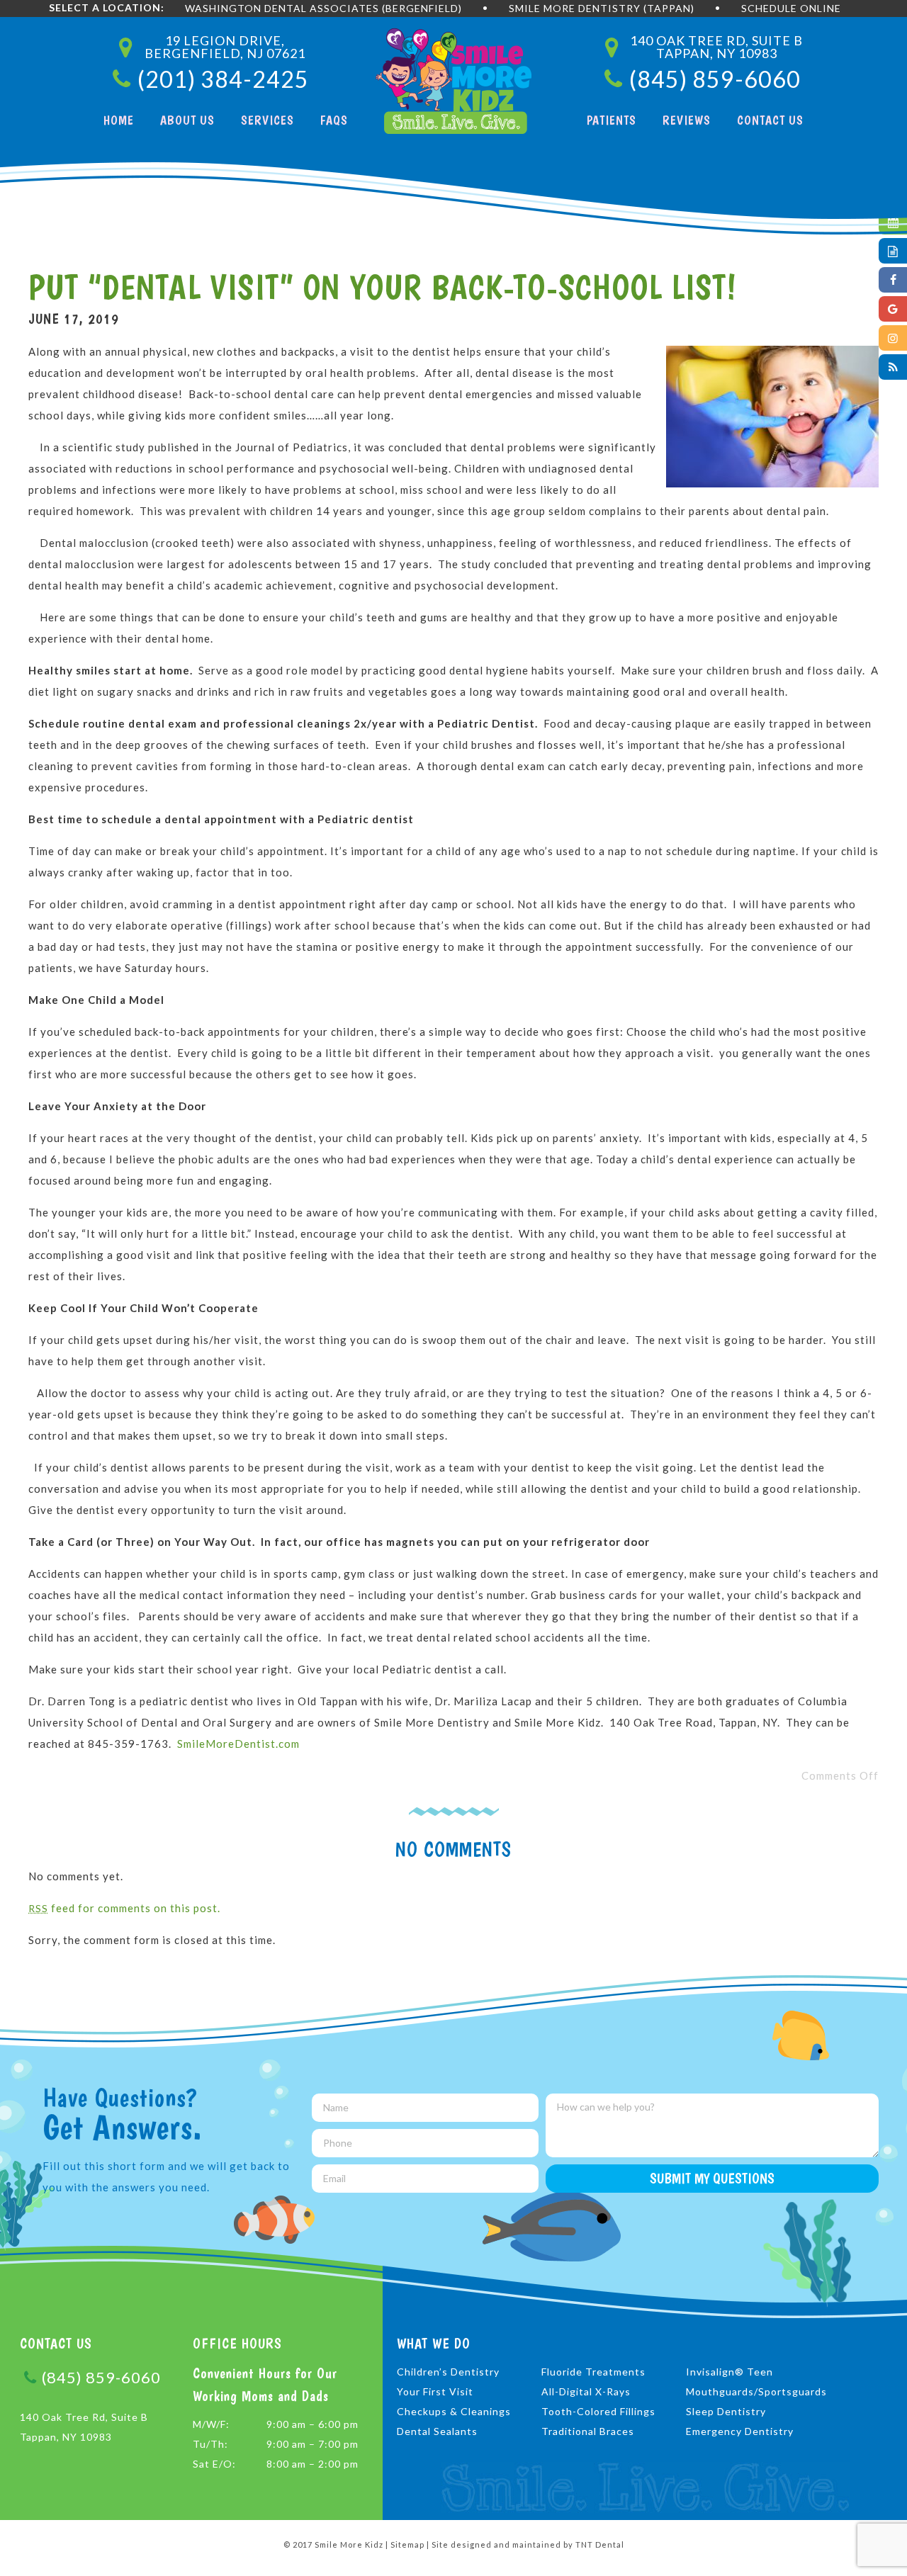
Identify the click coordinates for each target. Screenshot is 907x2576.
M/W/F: (211, 2424)
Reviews (687, 120)
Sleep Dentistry (726, 2411)
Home (119, 120)
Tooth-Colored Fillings (598, 2411)
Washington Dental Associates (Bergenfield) (323, 8)
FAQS (334, 120)
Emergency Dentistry (740, 2431)
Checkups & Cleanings (454, 2411)
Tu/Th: (210, 2444)
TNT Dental (600, 2544)
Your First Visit (435, 2391)
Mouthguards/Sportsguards (756, 2391)
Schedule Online (791, 8)
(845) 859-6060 (101, 2377)
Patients (612, 120)
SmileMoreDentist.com (238, 1744)
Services (267, 120)
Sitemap (407, 2544)
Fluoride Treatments (593, 2372)
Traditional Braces (588, 2431)
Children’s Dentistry (448, 2372)
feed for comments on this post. (124, 1908)
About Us (187, 120)
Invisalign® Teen (729, 2372)
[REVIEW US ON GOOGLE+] (893, 309)
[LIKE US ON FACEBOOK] (893, 280)
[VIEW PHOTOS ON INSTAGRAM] (893, 338)
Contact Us (770, 120)
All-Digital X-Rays (586, 2391)
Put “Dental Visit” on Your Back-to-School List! (382, 287)
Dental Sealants (437, 2431)
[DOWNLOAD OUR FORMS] (893, 251)
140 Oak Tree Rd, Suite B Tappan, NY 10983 (84, 2427)
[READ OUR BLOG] (893, 367)
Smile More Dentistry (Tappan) (602, 8)
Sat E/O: (214, 2464)
